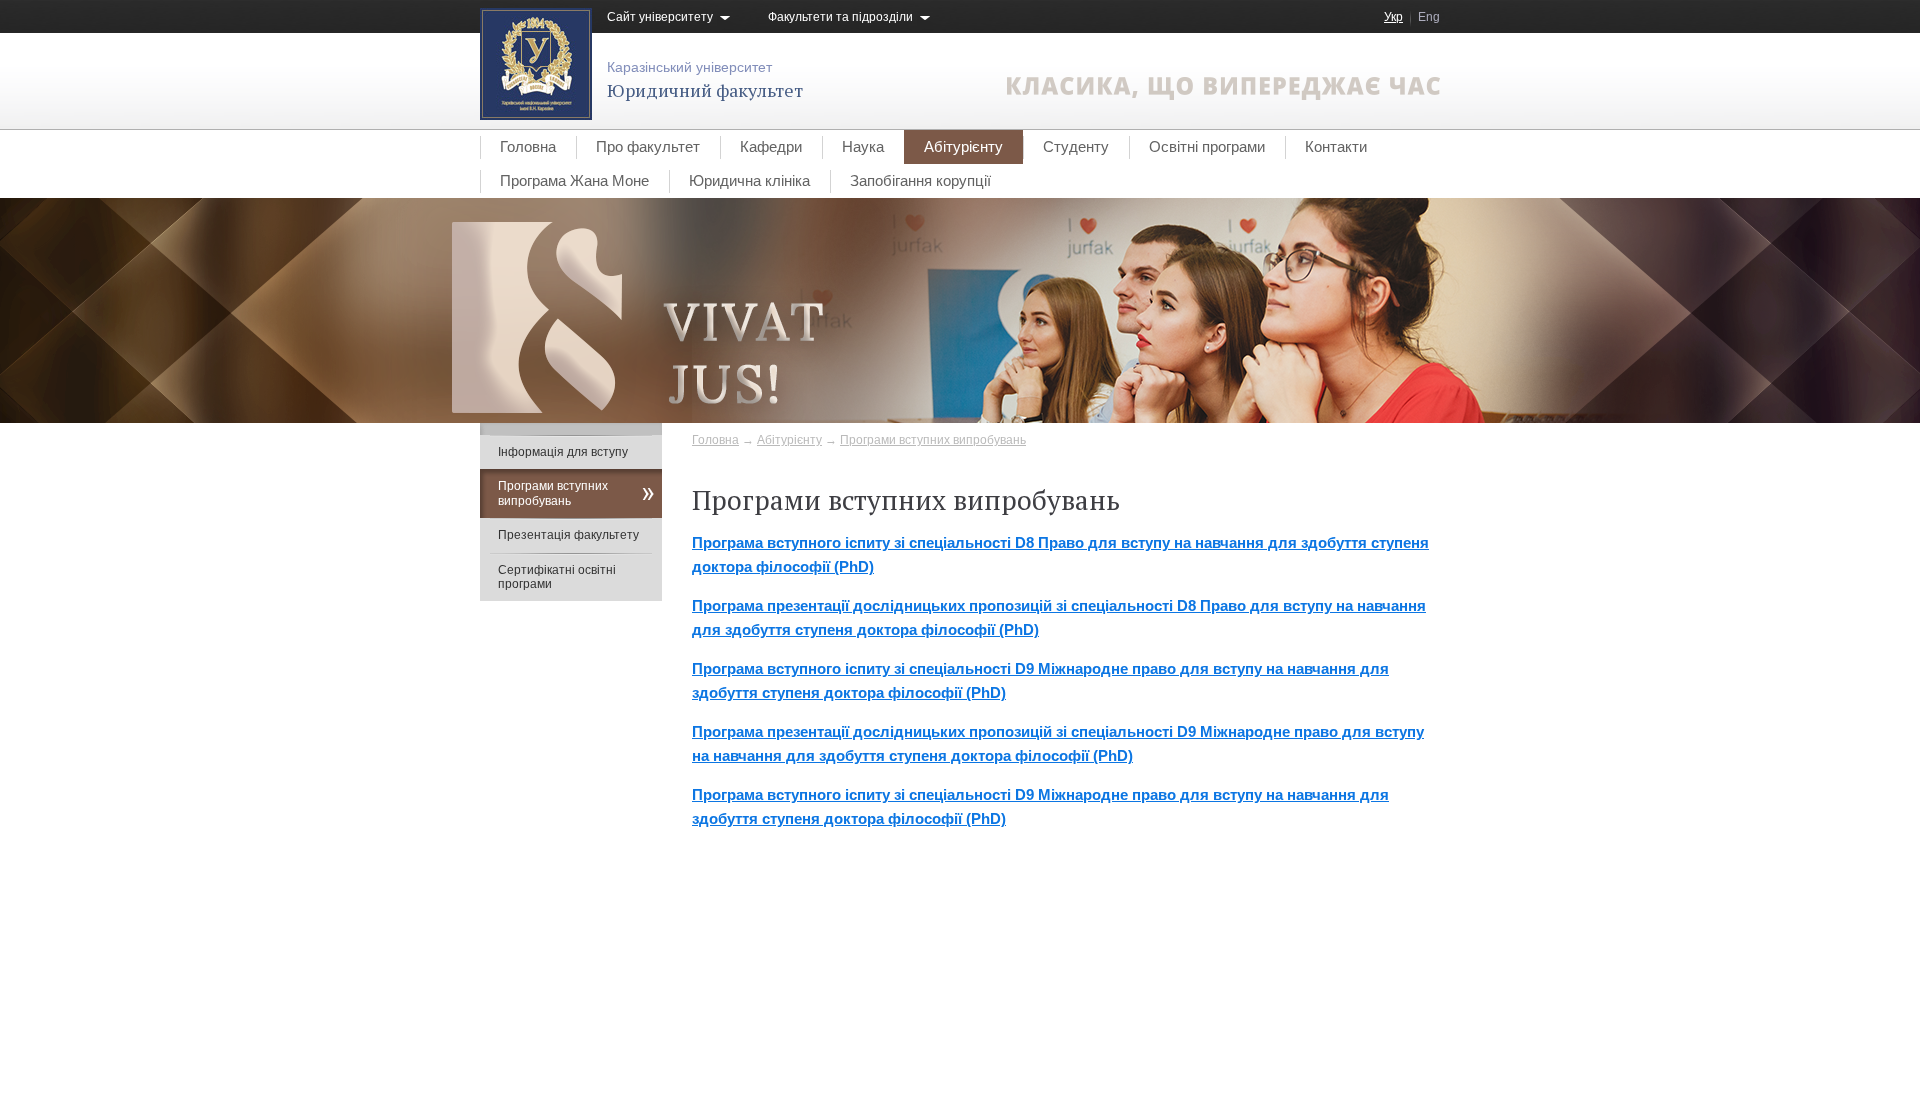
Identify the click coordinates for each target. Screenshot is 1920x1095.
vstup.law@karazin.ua (1380, 983)
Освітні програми (1207, 146)
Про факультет (648, 146)
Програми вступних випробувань (933, 440)
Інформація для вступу (563, 452)
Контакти (1336, 146)
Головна (528, 146)
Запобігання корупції (920, 180)
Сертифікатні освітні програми (557, 577)
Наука (863, 146)
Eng (1429, 17)
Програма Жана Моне (574, 180)
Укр (1393, 17)
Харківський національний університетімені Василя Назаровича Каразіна (729, 982)
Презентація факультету (568, 535)
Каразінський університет (689, 67)
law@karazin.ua (1396, 1002)
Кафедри (771, 146)
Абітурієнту (963, 146)
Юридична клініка (749, 180)
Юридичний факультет (705, 90)
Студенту (1076, 146)
